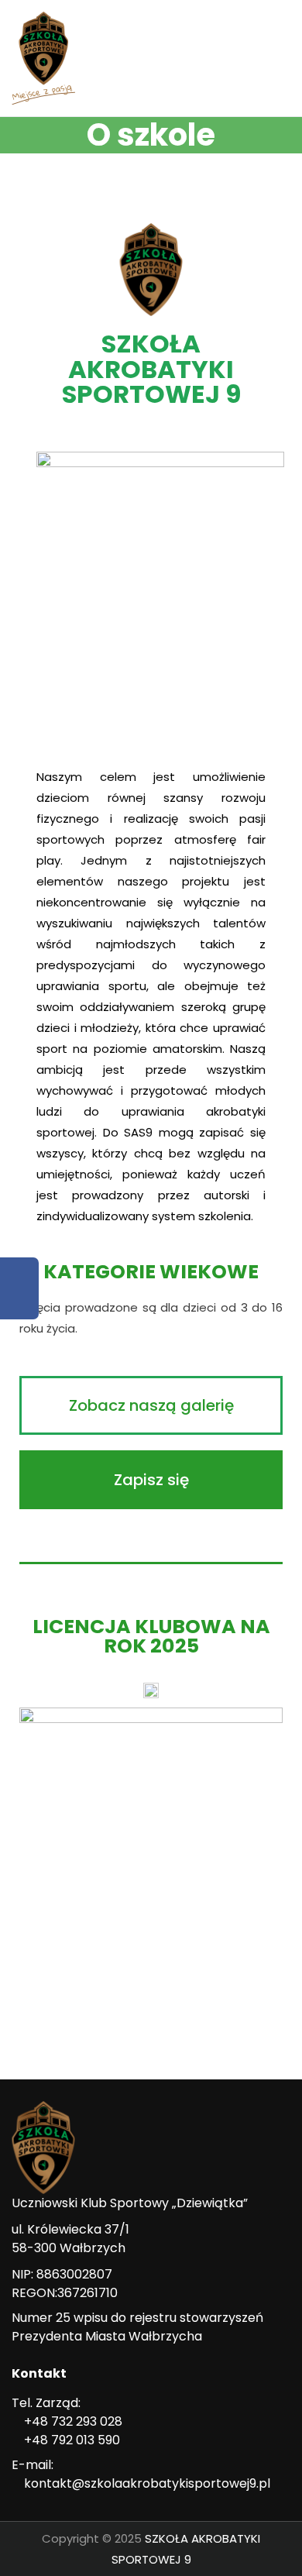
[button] (151, 1405)
